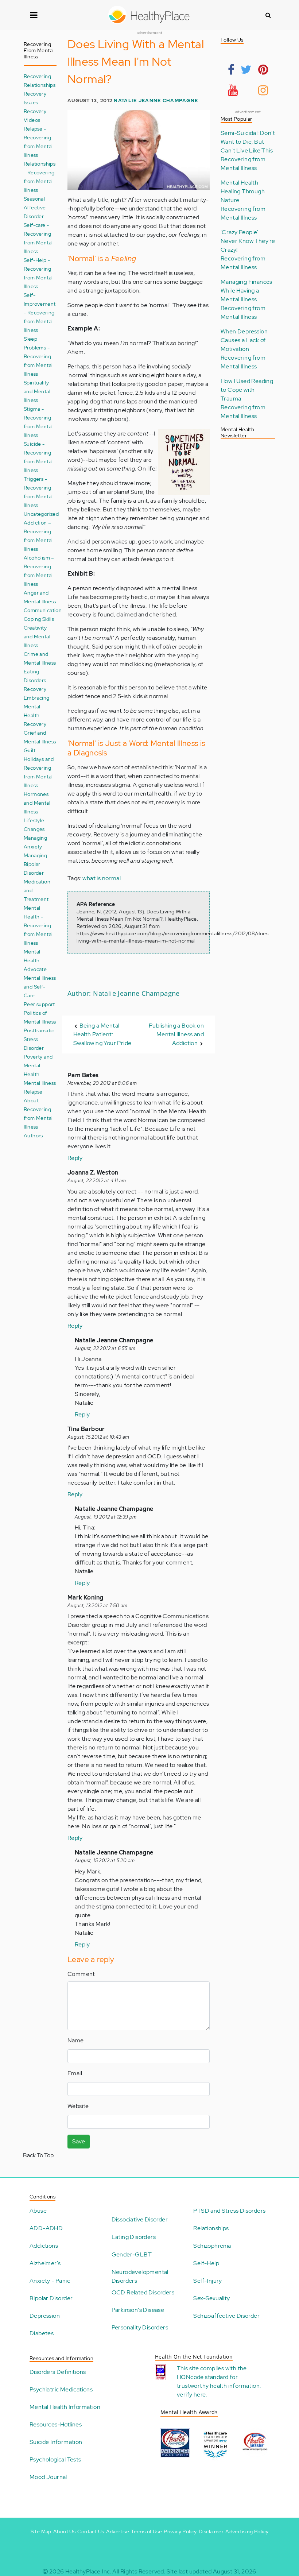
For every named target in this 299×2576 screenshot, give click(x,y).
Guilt (30, 750)
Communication (43, 610)
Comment (81, 1974)
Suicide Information (56, 2442)
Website (78, 2106)
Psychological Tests (55, 2459)
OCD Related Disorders (143, 2292)
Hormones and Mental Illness (37, 803)
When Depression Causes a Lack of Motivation (244, 340)
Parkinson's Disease (138, 2310)
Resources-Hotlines (56, 2424)
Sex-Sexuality (211, 2298)
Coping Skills (39, 619)
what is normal (102, 878)
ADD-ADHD (46, 2228)
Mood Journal (48, 2477)
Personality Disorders (140, 2327)
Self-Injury (207, 2281)
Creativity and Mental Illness (37, 636)
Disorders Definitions (58, 2372)
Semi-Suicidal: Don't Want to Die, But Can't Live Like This (248, 142)
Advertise (118, 2531)
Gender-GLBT (132, 2254)
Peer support (39, 1004)
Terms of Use (146, 2531)
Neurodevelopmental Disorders (140, 2276)
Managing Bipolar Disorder (35, 864)
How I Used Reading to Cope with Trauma (247, 390)
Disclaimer (211, 2531)
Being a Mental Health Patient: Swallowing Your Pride (102, 1034)
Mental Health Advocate (35, 960)
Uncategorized (41, 514)
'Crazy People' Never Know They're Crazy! (248, 241)
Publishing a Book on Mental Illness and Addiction (176, 1034)
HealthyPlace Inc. (88, 2571)
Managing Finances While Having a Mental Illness (246, 291)
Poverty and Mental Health (38, 1065)
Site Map (41, 2531)
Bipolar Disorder (51, 2298)
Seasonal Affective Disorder (35, 207)
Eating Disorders (134, 2237)
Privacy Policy (180, 2531)
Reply (75, 1158)
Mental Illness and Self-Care (40, 987)
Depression (45, 2316)
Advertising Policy (247, 2531)
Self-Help (206, 2263)
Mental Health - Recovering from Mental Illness (38, 925)
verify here (191, 2395)
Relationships (211, 2228)
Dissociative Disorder (140, 2219)
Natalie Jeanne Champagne (156, 100)
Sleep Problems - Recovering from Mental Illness (38, 356)
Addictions (44, 2246)
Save (79, 2141)
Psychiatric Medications (61, 2389)
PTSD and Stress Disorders (229, 2211)
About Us (64, 2531)
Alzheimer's (45, 2263)
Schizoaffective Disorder (226, 2316)
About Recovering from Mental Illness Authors (38, 1118)
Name (76, 2040)
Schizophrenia (212, 2246)
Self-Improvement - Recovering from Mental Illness (40, 312)
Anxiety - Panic (50, 2281)
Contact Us (91, 2531)
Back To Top (38, 2155)
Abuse (38, 2211)
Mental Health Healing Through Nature (243, 191)
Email (75, 2073)
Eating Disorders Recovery (35, 680)
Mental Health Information (65, 2407)
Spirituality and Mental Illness (37, 391)
